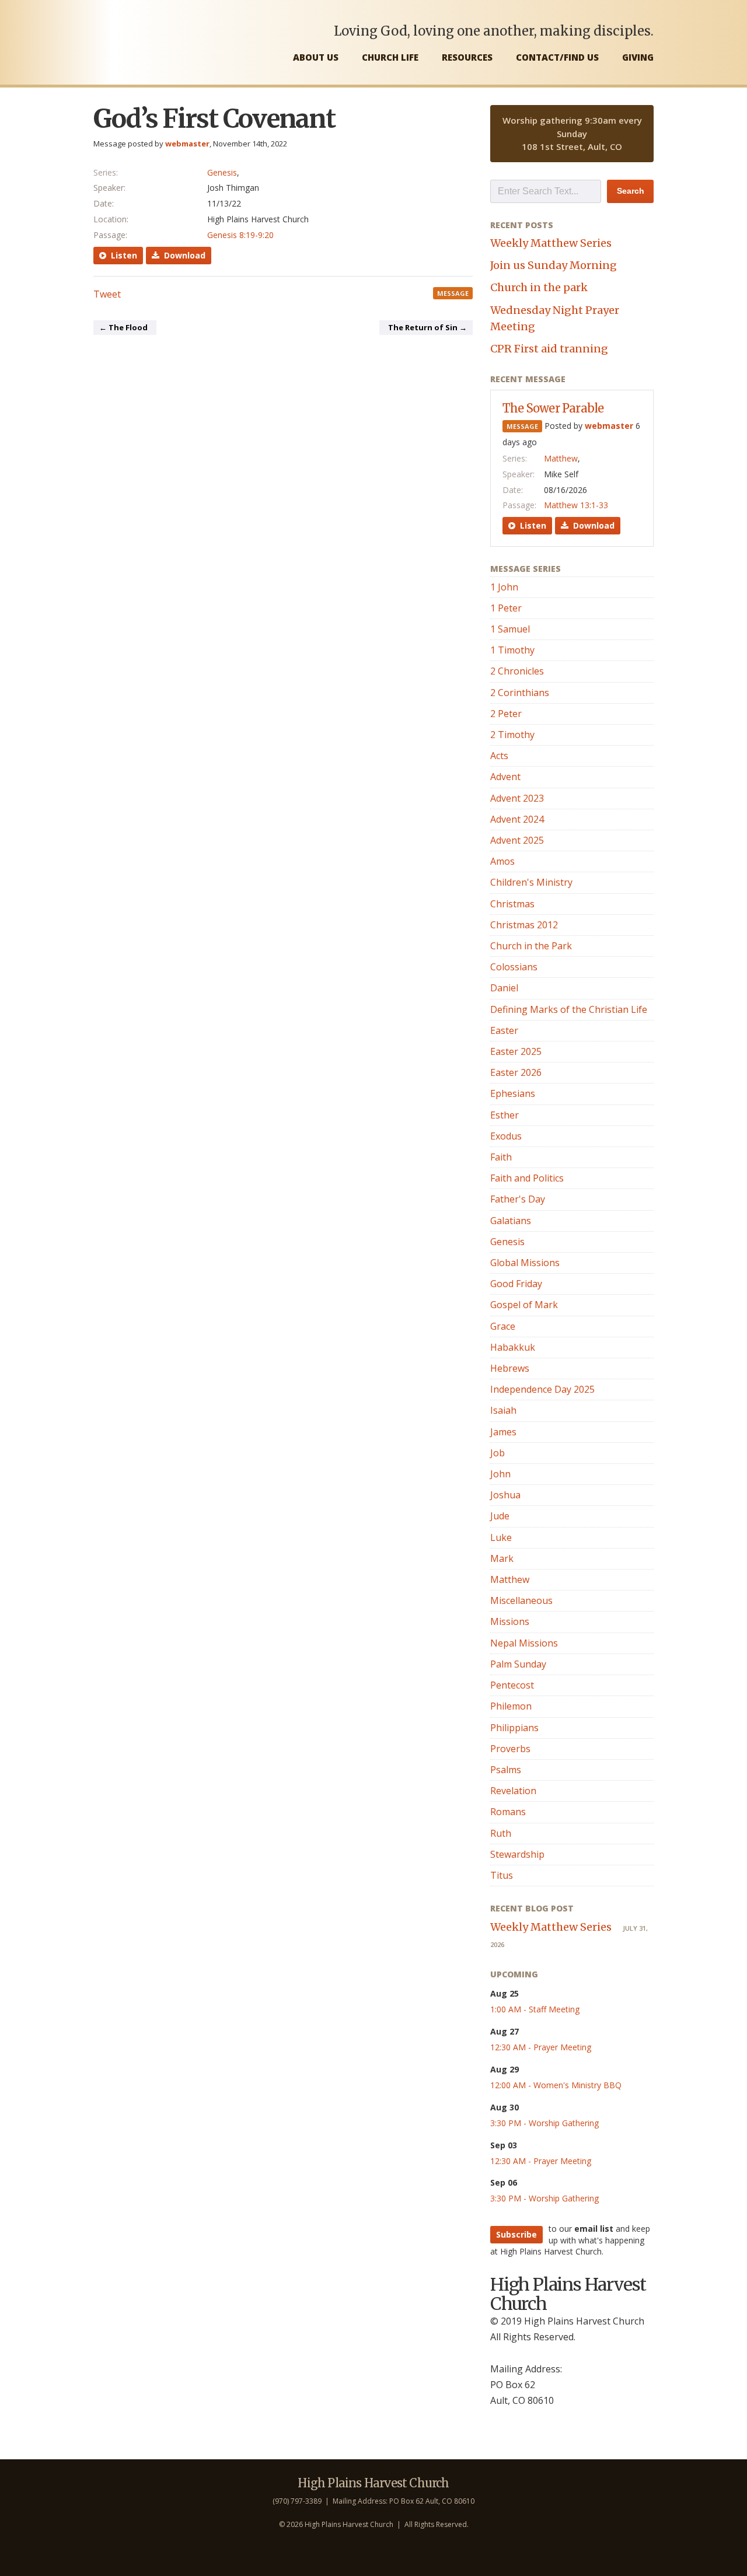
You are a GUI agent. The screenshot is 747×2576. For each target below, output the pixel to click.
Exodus (506, 1136)
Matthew (561, 458)
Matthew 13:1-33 (576, 505)
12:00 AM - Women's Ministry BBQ (556, 2085)
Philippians (514, 1728)
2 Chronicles (517, 671)
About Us (316, 57)
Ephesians (513, 1093)
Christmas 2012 (524, 925)
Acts (499, 756)
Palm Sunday (518, 1664)
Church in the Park (531, 946)
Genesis (222, 172)
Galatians (511, 1221)
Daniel (504, 988)
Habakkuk (513, 1347)
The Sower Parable (553, 408)
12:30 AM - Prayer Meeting (541, 2047)
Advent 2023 (517, 798)
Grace (503, 1326)
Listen (122, 255)
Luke (501, 1537)
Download (182, 255)
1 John (504, 587)
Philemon (511, 1706)
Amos (502, 861)
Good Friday (516, 1284)
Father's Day (518, 1199)
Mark (502, 1558)
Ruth (501, 1833)
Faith (501, 1157)
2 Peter (506, 714)
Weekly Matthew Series (551, 243)
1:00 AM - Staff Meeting (535, 2009)
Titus (502, 1875)
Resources (467, 57)
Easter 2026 (516, 1072)
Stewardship (517, 1854)
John (500, 1474)
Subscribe (516, 2234)
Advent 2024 (517, 819)
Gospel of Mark (524, 1305)
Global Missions (525, 1263)
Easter (504, 1030)
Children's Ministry (531, 882)
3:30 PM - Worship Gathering (544, 2123)
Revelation (513, 1791)
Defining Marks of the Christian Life (569, 1009)
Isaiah (503, 1410)
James (503, 1432)
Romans (508, 1812)
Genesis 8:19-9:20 (240, 235)
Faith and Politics (527, 1178)
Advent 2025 (517, 840)
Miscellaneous (521, 1600)
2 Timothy (512, 735)
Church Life (390, 57)
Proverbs (510, 1749)
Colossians (514, 967)
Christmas (512, 904)
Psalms (506, 1770)
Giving (638, 57)
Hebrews (510, 1368)
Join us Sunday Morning (554, 265)
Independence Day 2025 (542, 1389)
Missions (510, 1621)
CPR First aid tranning (549, 349)
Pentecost (512, 1685)
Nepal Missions (524, 1643)
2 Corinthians (520, 693)
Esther (505, 1115)
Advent (505, 777)
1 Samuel (510, 629)
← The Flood (123, 327)
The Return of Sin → (427, 327)
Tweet (107, 294)
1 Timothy (512, 650)
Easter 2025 (516, 1051)
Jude (500, 1516)
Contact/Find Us (557, 57)
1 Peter (506, 608)
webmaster (187, 144)
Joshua (505, 1495)
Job (498, 1453)
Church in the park (539, 287)
